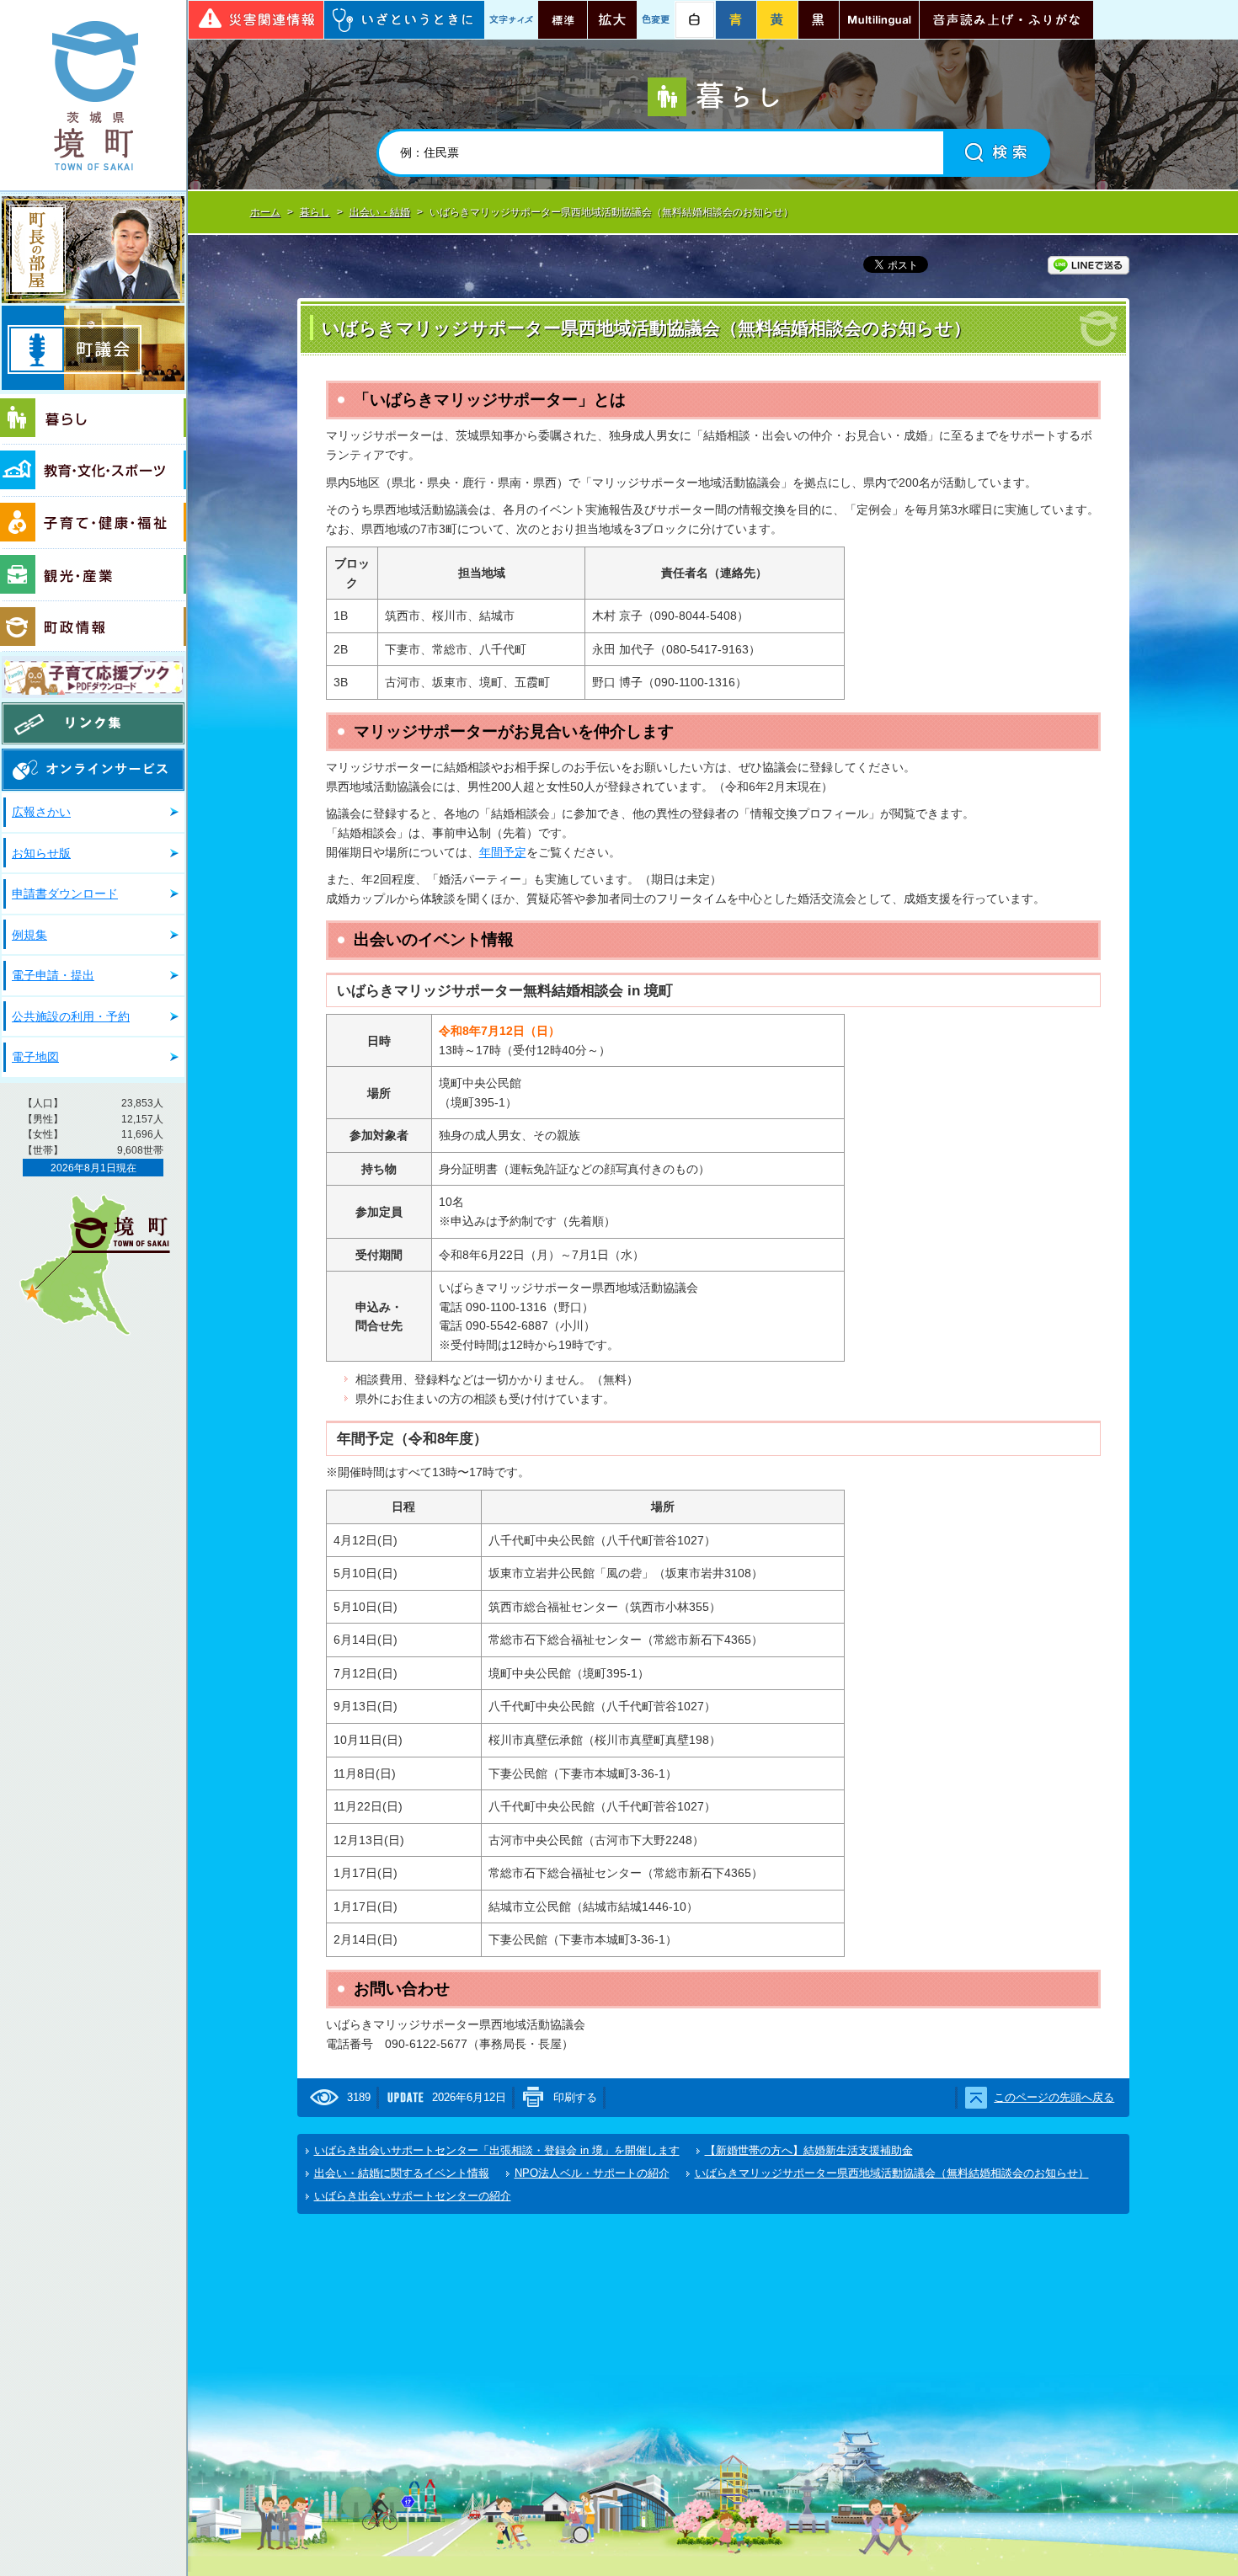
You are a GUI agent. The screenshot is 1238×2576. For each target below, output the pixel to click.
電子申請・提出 (53, 975)
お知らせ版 (41, 853)
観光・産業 (93, 575)
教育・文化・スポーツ (93, 471)
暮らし (93, 419)
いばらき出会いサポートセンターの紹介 (413, 2196)
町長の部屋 (93, 250)
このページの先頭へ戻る (1054, 2097)
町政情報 (93, 627)
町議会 (93, 348)
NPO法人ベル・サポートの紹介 (592, 2173)
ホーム (265, 212)
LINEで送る (1089, 265)
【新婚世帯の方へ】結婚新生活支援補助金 (809, 2150)
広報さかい (41, 812)
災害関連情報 (256, 20)
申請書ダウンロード (65, 893)
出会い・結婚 (380, 212)
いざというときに (404, 20)
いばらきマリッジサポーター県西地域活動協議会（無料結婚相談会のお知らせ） (892, 2173)
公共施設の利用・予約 (71, 1016)
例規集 (29, 935)
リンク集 (93, 723)
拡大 (612, 20)
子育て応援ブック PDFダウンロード (93, 677)
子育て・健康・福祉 (93, 523)
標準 (563, 20)
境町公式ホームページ (93, 95)
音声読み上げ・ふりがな (1006, 20)
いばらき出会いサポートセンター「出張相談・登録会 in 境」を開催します (497, 2150)
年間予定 (503, 852)
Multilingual (879, 20)
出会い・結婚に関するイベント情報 (402, 2173)
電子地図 (35, 1057)
